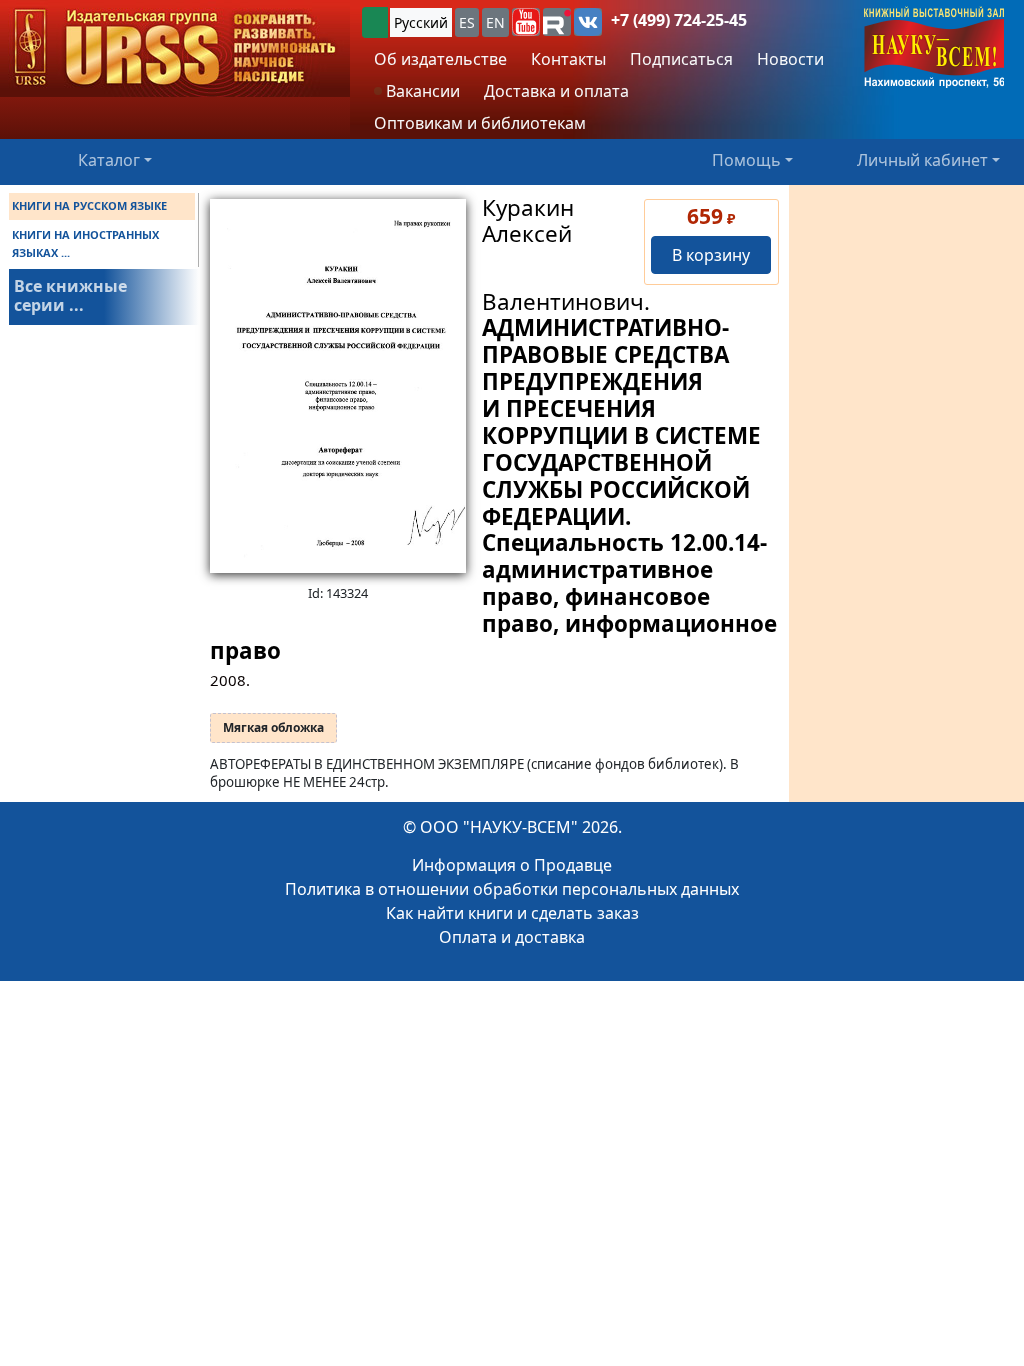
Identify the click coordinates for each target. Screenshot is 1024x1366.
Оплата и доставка (512, 937)
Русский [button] (421, 22)
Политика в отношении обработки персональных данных (512, 889)
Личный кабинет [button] (922, 160)
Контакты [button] (568, 59)
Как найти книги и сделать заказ (512, 913)
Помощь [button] (746, 160)
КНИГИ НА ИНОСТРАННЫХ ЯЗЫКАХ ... (85, 243)
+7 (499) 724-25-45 (679, 20)
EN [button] (495, 22)
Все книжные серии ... (70, 295)
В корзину (711, 255)
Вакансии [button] (421, 91)
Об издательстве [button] (440, 59)
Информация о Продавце (512, 865)
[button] (526, 22)
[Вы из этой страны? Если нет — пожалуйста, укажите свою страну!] (375, 22)
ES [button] (467, 22)
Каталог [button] (109, 160)
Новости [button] (790, 59)
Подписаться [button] (681, 59)
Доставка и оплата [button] (556, 91)
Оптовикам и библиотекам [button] (480, 123)
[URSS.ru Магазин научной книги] (175, 48)
